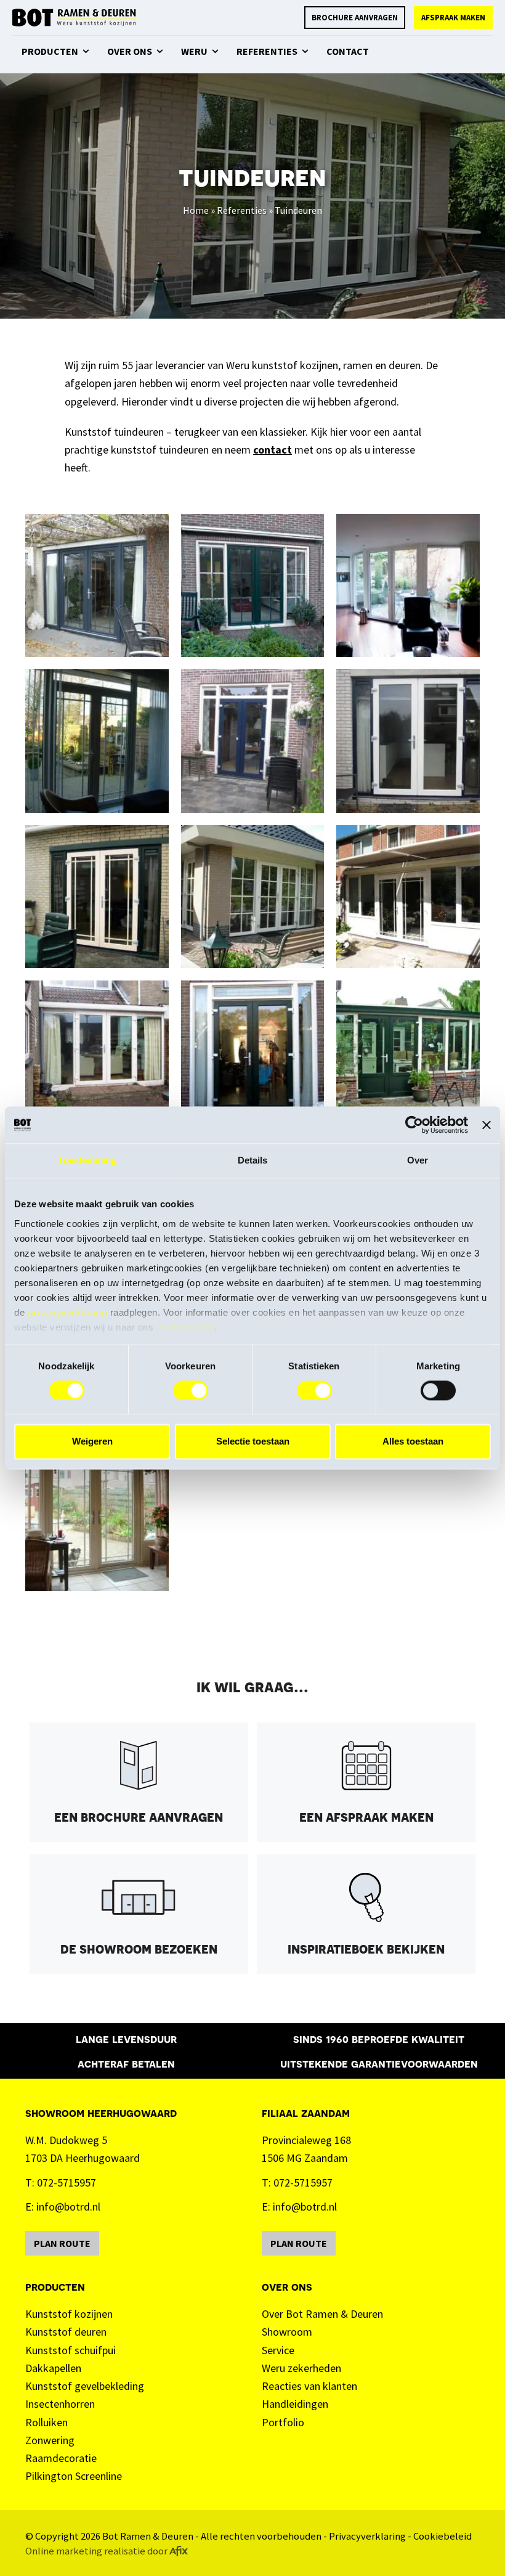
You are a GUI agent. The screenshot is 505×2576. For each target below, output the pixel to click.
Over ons (287, 2286)
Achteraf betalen (126, 2063)
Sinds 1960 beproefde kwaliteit (379, 2038)
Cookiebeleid (442, 2536)
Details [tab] (253, 1160)
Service (278, 2350)
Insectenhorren (60, 2404)
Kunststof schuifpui (71, 2350)
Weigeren (92, 1442)
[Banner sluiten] (487, 1125)
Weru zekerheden (301, 2368)
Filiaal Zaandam (306, 2112)
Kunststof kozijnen (69, 2314)
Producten (55, 2286)
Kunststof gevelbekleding (85, 2386)
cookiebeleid (185, 1327)
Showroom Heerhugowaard (101, 2112)
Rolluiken (46, 2422)
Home (196, 210)
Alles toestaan (413, 1442)
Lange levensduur (126, 2038)
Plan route (62, 2243)
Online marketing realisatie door (96, 2551)
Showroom (287, 2332)
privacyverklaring (68, 1312)
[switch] (191, 1390)
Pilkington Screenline (74, 2476)
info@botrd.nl (68, 2207)
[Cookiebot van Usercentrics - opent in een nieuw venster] (414, 1125)
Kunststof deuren (66, 2332)
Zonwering (50, 2440)
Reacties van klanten (309, 2386)
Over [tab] (418, 1160)
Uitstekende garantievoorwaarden (379, 2063)
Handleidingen (295, 2404)
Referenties (242, 210)
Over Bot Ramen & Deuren (322, 2314)
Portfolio (283, 2422)
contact (273, 450)
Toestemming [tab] (87, 1160)
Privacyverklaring (367, 2536)
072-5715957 (67, 2183)
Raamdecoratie (61, 2458)
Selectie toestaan (253, 1442)
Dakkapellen (53, 2368)
